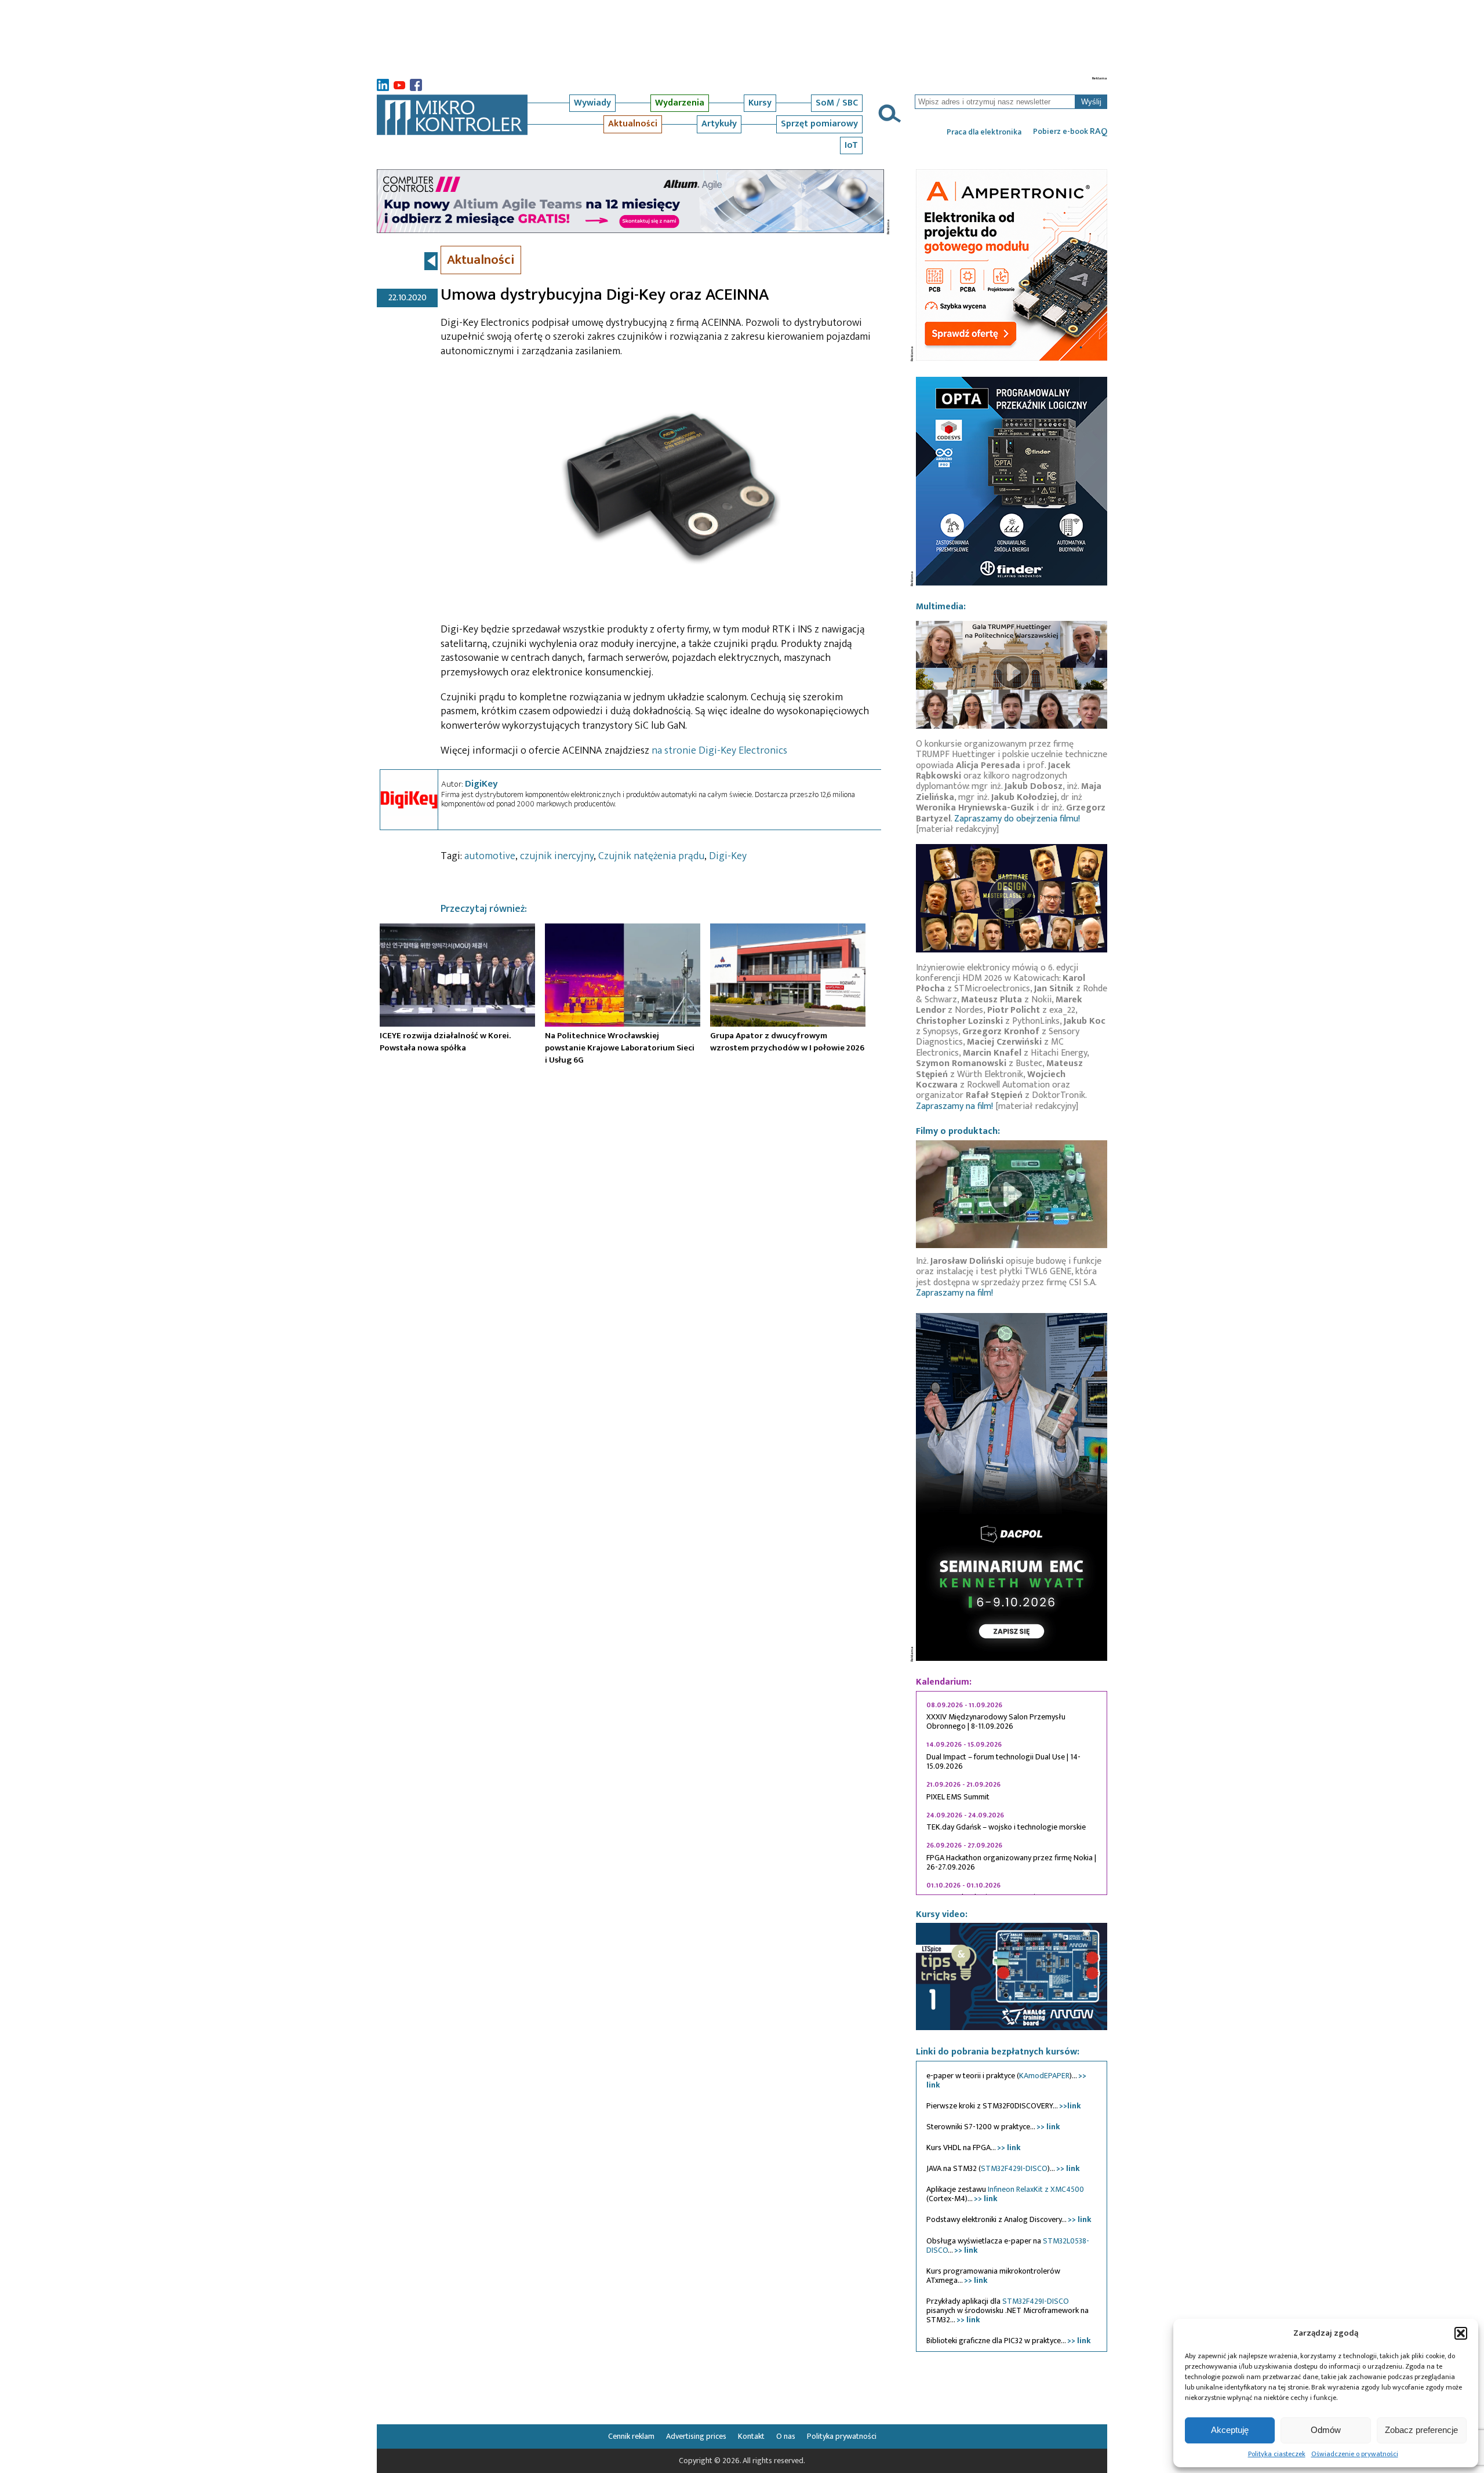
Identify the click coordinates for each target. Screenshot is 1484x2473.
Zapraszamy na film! (954, 1106)
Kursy (760, 103)
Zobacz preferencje (1421, 2430)
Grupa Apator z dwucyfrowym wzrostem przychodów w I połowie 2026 (787, 1041)
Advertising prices (696, 2436)
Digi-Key (728, 856)
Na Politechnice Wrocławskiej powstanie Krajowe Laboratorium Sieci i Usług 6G (620, 1048)
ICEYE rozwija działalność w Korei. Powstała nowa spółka (445, 1041)
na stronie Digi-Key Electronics (719, 751)
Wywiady (592, 103)
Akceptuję (1230, 2430)
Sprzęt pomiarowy (819, 124)
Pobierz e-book (1070, 132)
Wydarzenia (680, 103)
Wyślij (1091, 102)
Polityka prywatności (842, 2436)
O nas (786, 2436)
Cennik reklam (631, 2436)
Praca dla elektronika (984, 132)
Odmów (1326, 2430)
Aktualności (633, 124)
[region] (1012, 1793)
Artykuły (719, 124)
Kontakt (751, 2436)
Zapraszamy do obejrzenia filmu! (1017, 819)
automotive (490, 856)
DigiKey (481, 784)
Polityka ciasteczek (1277, 2454)
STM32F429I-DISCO (1014, 2168)
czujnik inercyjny (557, 856)
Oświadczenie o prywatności (1355, 2454)
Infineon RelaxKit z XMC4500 (1036, 2189)
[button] (1461, 2333)
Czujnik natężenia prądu (651, 856)
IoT (851, 145)
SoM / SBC (837, 103)
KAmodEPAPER (1044, 2076)
